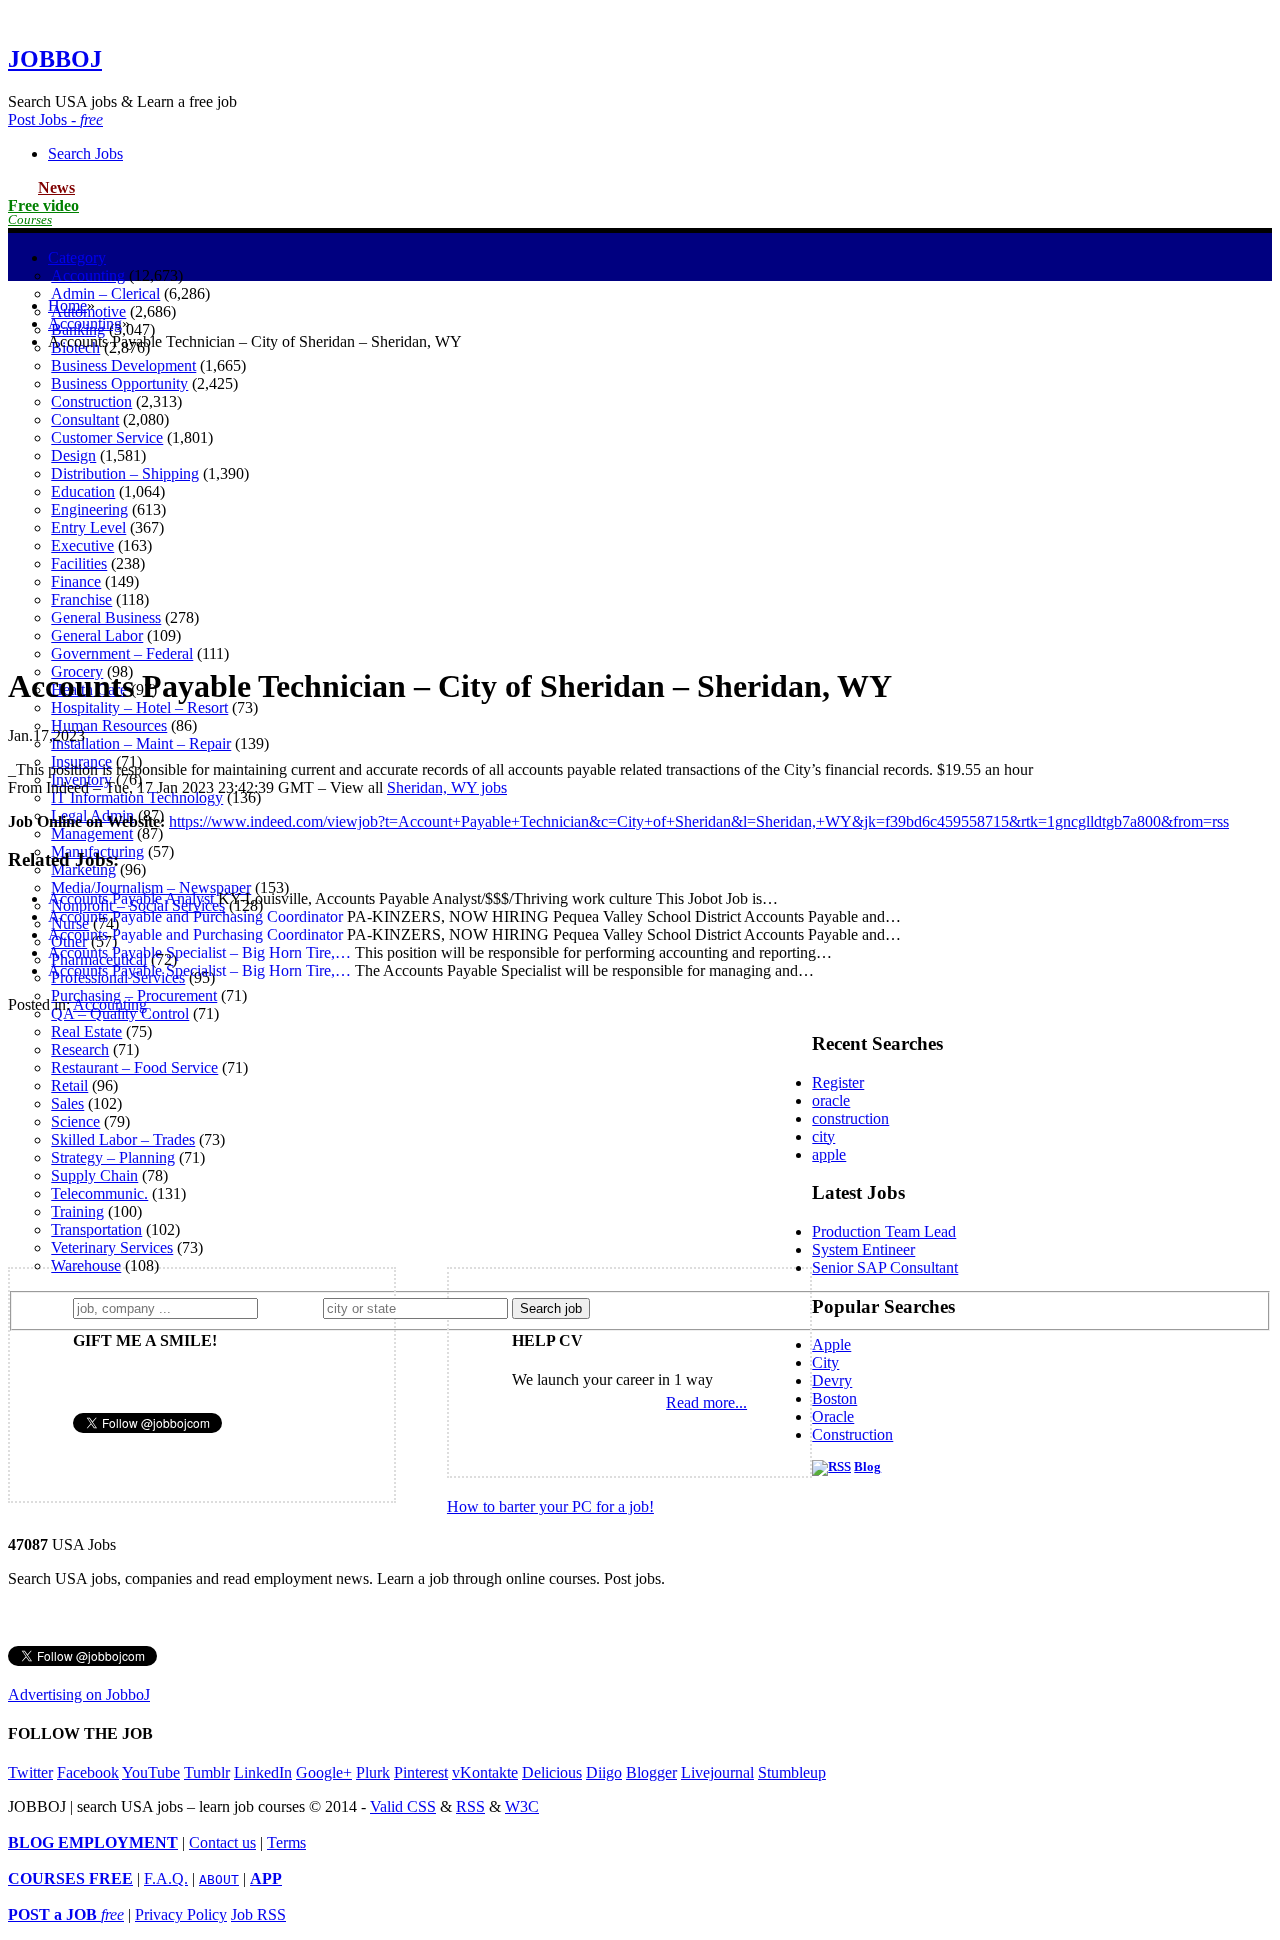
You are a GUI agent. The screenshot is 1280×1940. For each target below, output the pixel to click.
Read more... (706, 1402)
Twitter (30, 1772)
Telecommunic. (99, 1193)
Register (838, 1082)
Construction (852, 1434)
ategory (77, 257)
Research (80, 1049)
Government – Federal (122, 653)
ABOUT (219, 1879)
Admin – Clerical (105, 293)
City (825, 1362)
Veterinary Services (112, 1247)
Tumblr (207, 1772)
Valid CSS (403, 1806)
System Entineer (863, 1249)
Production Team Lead (884, 1231)
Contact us (222, 1842)
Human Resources (109, 725)
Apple (831, 1344)
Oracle (833, 1416)
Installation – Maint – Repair (141, 743)
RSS (470, 1806)
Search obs (85, 153)
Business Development (123, 365)
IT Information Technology (137, 797)
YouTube (151, 1772)
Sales (67, 1103)
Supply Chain (94, 1175)
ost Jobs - (55, 119)
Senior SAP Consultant (885, 1267)
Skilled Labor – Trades (123, 1139)
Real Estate (86, 1031)
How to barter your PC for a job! (550, 1506)
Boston (834, 1398)
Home (67, 305)
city (823, 1136)
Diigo (604, 1772)
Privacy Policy (181, 1914)
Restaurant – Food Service (134, 1067)
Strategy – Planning (113, 1157)
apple (829, 1154)
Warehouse (86, 1265)
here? (294, 1307)
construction (850, 1118)
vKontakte (485, 1772)
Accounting (88, 275)
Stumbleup (792, 1772)
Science (75, 1121)
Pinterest (421, 1772)
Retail (69, 1085)
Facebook (88, 1772)
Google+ (324, 1772)
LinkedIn (263, 1772)
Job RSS (258, 1914)
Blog (867, 1467)
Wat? (48, 1307)
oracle (831, 1100)
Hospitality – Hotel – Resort (139, 707)
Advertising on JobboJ (79, 1694)
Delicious (552, 1772)
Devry (832, 1380)
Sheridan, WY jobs (447, 787)
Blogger (651, 1772)
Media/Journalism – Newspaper (151, 887)
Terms (286, 1842)
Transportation (96, 1229)
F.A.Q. (166, 1878)
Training (77, 1211)
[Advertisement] (640, 507)
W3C (522, 1806)
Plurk (373, 1772)
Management (92, 833)
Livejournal (717, 1772)
